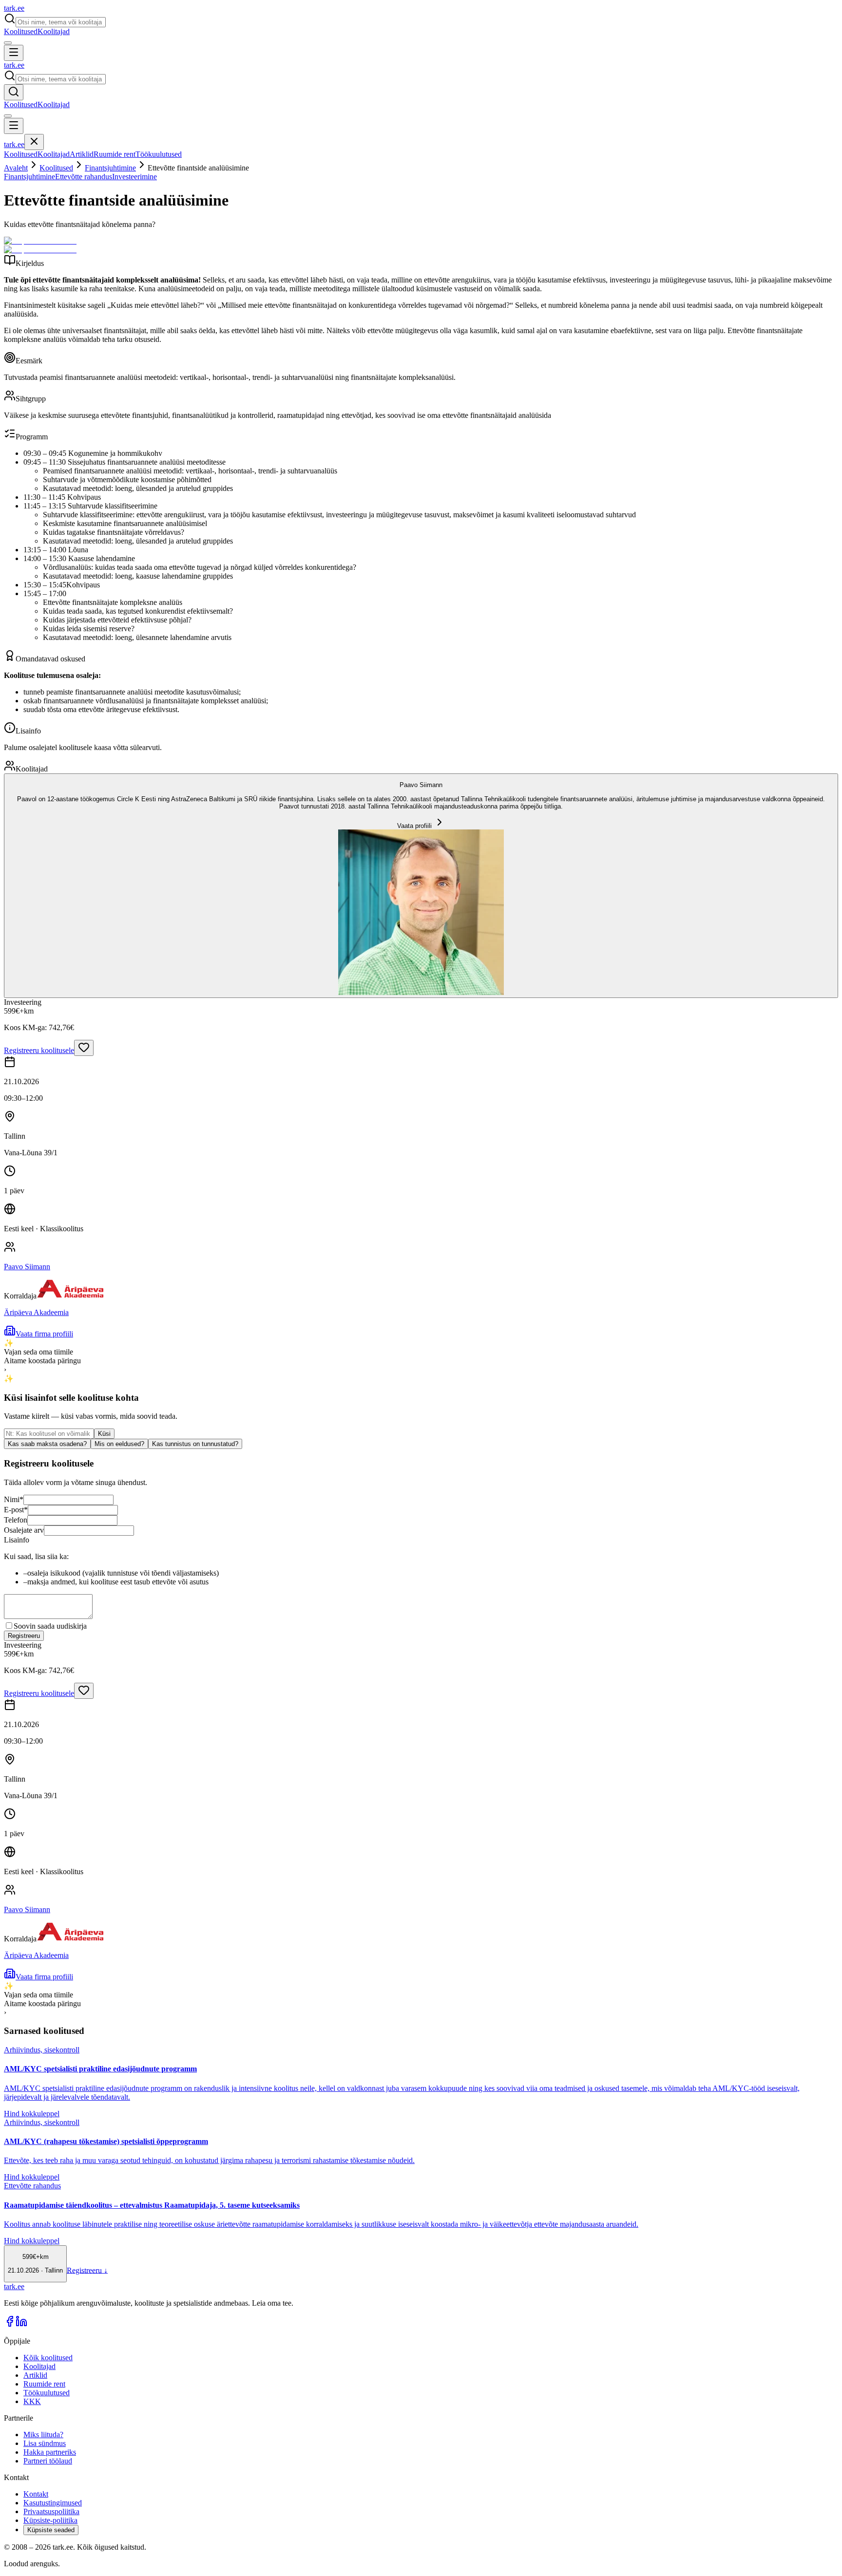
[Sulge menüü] (34, 142)
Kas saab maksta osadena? (47, 1444)
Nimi (14, 1499)
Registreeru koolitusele (39, 1050)
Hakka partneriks (50, 2452)
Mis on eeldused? (119, 1444)
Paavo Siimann (27, 1267)
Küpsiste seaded (51, 2530)
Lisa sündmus (45, 2443)
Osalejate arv (24, 1530)
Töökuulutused (159, 154)
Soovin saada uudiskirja (50, 1626)
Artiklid (82, 154)
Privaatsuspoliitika (51, 2511)
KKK (32, 2401)
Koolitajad (54, 31)
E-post (16, 1510)
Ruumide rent (115, 154)
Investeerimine (134, 177)
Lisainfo (17, 1540)
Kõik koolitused (48, 2358)
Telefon (16, 1520)
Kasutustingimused (53, 2503)
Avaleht (16, 168)
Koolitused (21, 31)
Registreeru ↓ (87, 2270)
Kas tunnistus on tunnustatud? (195, 1444)
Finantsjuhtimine (110, 168)
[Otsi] (14, 92)
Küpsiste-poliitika (50, 2520)
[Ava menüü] (14, 53)
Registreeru (24, 1636)
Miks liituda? (43, 2435)
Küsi (104, 1434)
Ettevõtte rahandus (84, 177)
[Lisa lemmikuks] (84, 1048)
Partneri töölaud (48, 2461)
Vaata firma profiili (44, 1334)
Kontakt (36, 2494)
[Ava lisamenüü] (8, 43)
